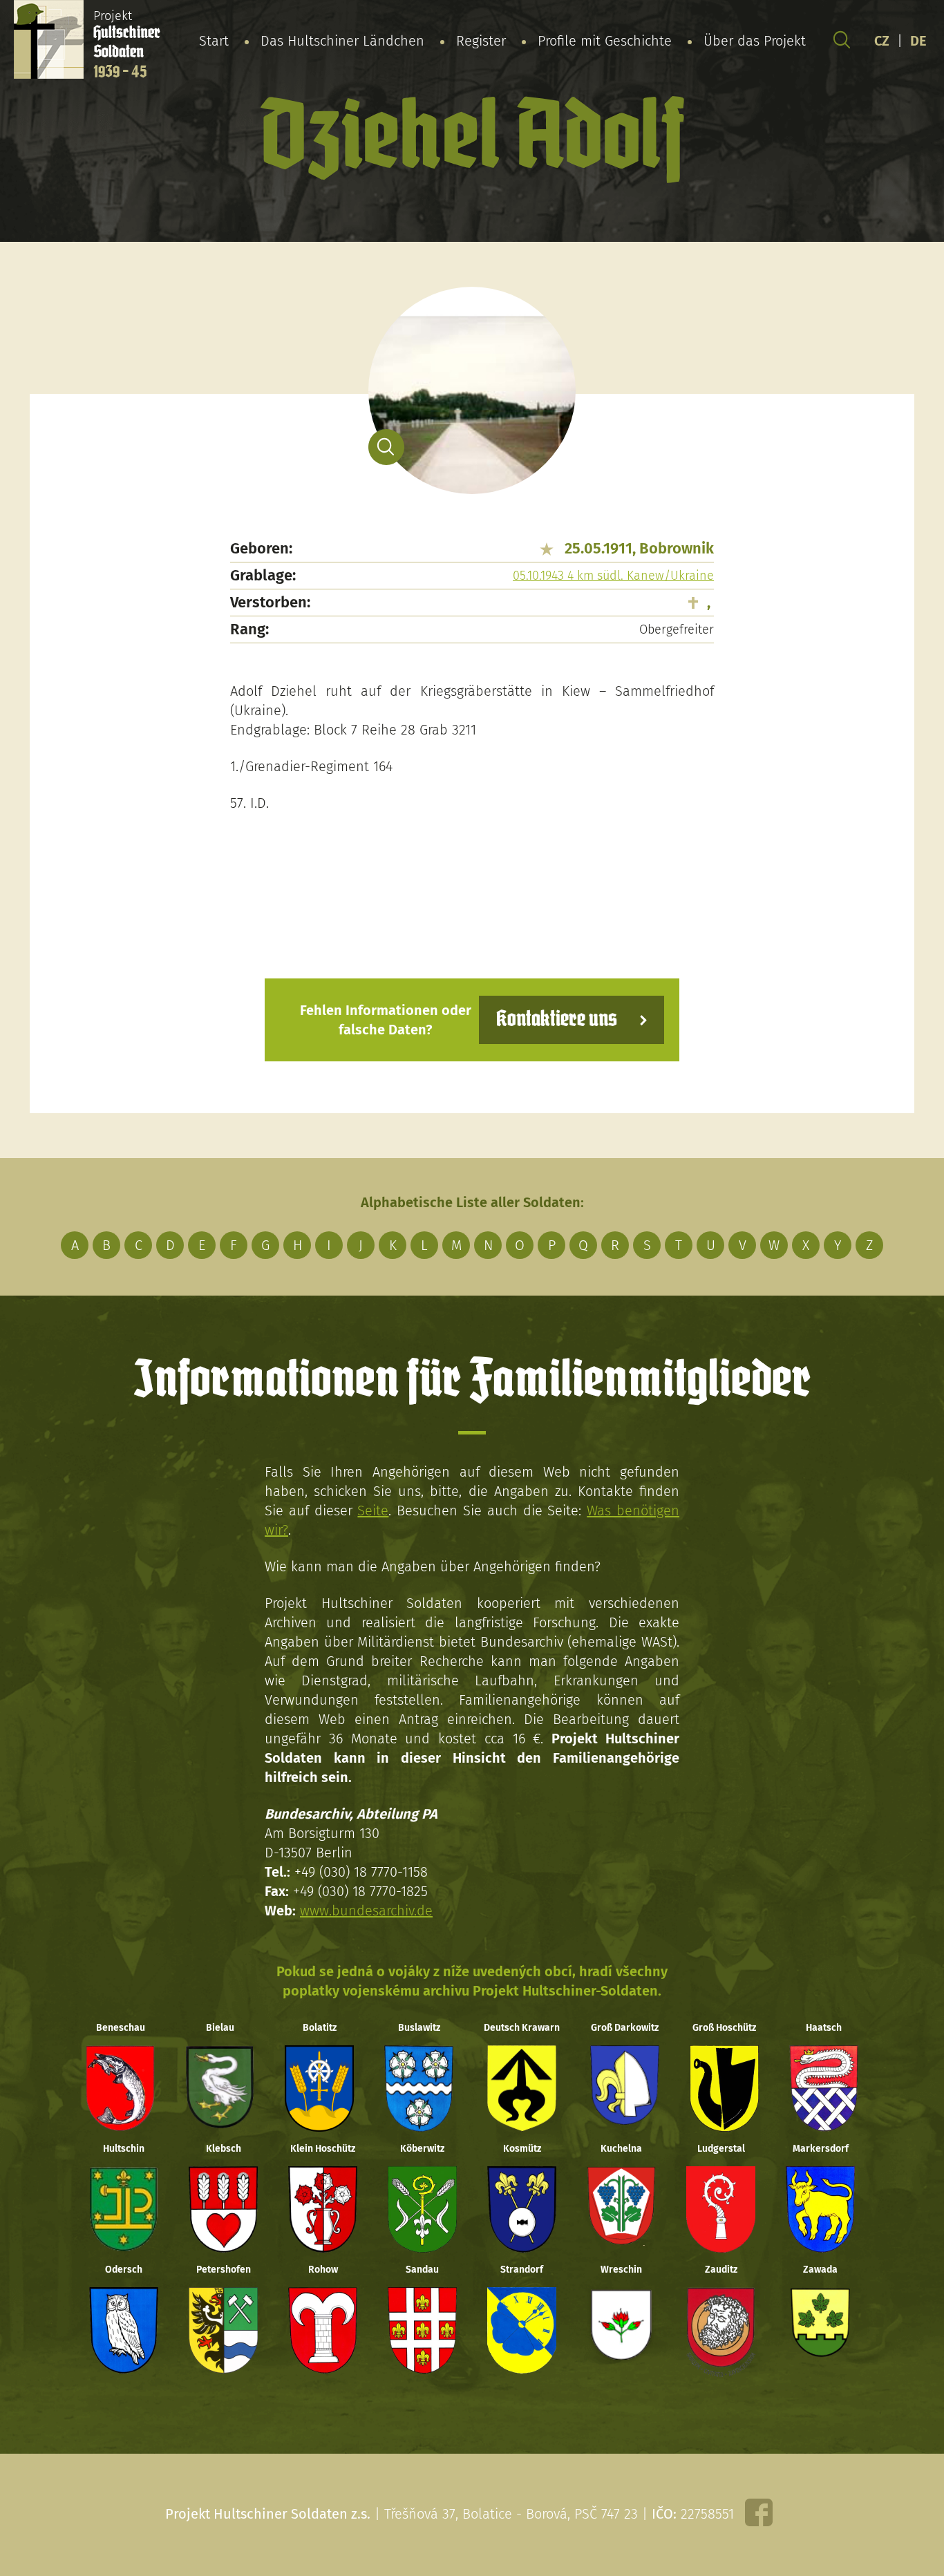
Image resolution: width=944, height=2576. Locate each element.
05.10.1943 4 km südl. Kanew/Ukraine (613, 576)
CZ (882, 41)
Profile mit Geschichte (605, 41)
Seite (373, 1510)
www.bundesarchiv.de (366, 1911)
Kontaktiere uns (557, 1020)
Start (214, 41)
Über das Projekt (755, 41)
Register (481, 41)
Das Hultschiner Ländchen (342, 41)
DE (918, 41)
